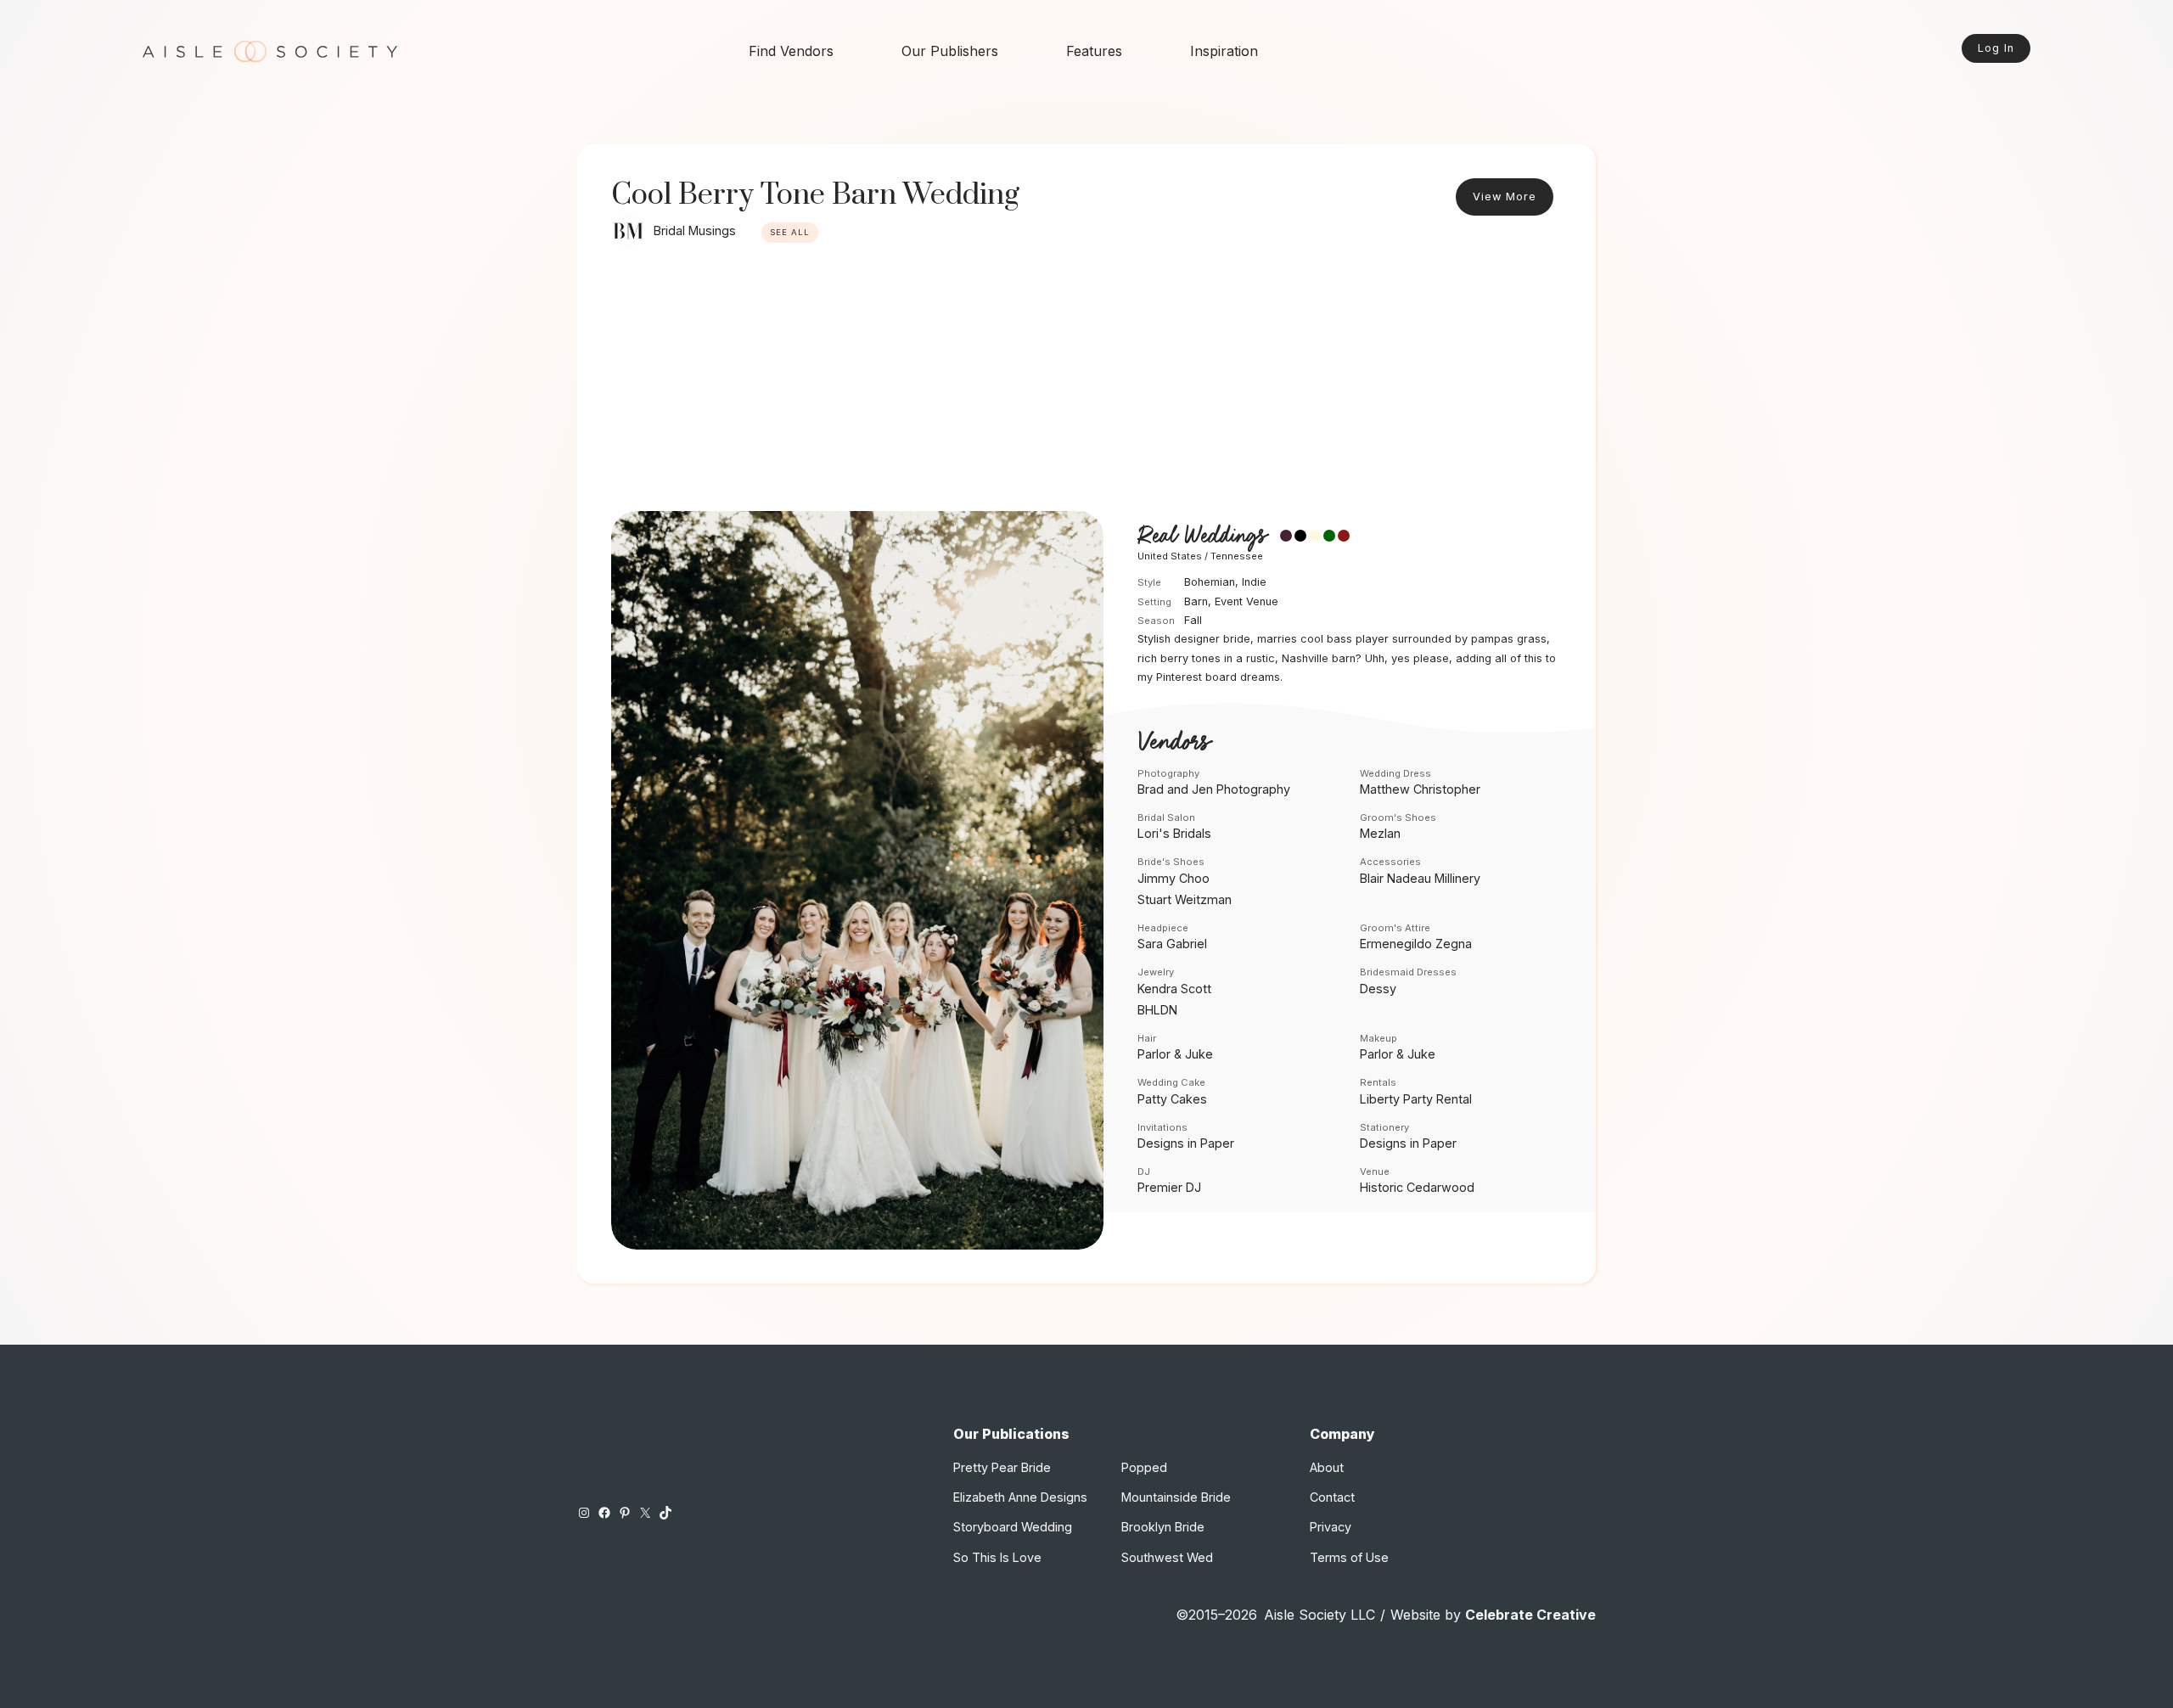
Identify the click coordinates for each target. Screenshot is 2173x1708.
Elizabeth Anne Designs (1020, 1497)
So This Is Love (997, 1557)
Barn (1196, 601)
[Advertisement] (1086, 384)
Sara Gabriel (1172, 944)
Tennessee (1237, 556)
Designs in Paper (1186, 1143)
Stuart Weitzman (1185, 899)
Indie (1254, 582)
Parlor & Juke (1175, 1054)
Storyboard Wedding (1013, 1527)
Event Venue (1247, 601)
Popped (1144, 1467)
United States (1170, 556)
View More (1505, 197)
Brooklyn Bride (1163, 1527)
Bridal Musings (695, 230)
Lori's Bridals (1174, 833)
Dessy (1378, 989)
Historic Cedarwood (1417, 1187)
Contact (1332, 1497)
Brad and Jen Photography (1214, 789)
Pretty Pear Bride (1002, 1467)
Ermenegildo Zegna (1416, 944)
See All (790, 232)
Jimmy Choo (1174, 878)
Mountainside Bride (1176, 1497)
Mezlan (1380, 833)
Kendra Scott (1174, 989)
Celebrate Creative (1530, 1615)
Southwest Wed (1167, 1557)
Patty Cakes (1172, 1099)
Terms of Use (1349, 1557)
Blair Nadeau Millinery (1420, 878)
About (1327, 1467)
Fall (1193, 620)
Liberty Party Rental (1416, 1099)
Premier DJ (1169, 1187)
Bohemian (1210, 582)
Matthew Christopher (1420, 789)
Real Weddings (1202, 537)
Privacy (1331, 1527)
